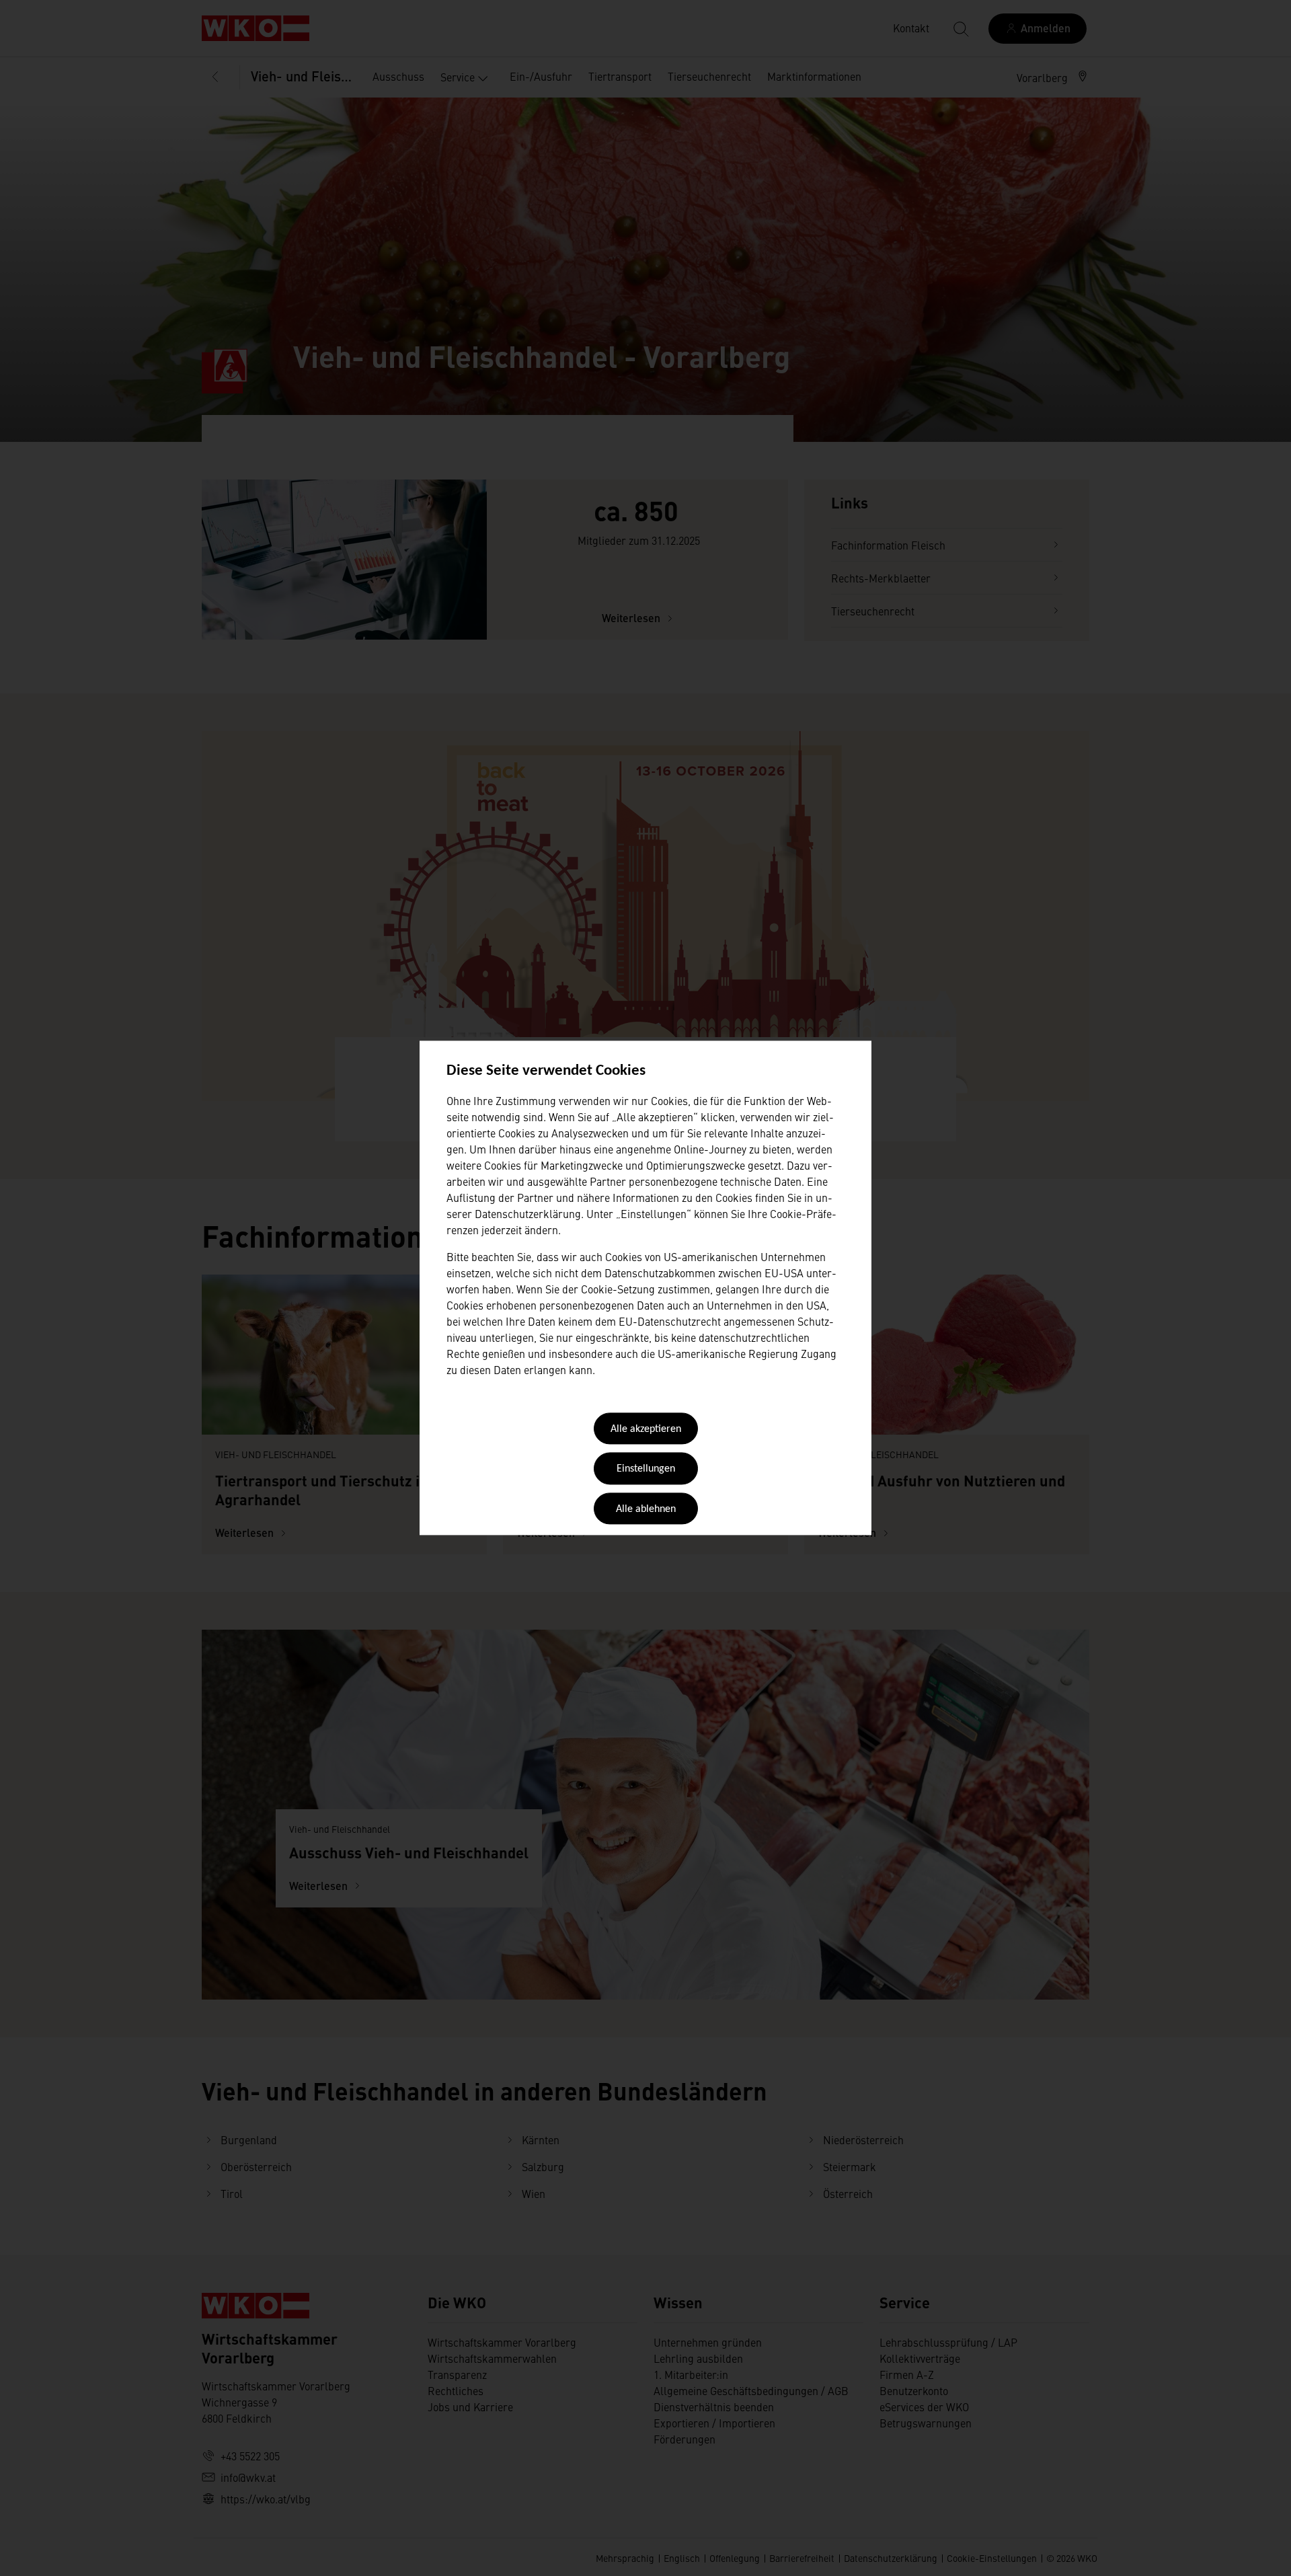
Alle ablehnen (646, 1509)
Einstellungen (646, 1470)
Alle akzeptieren (646, 1429)
